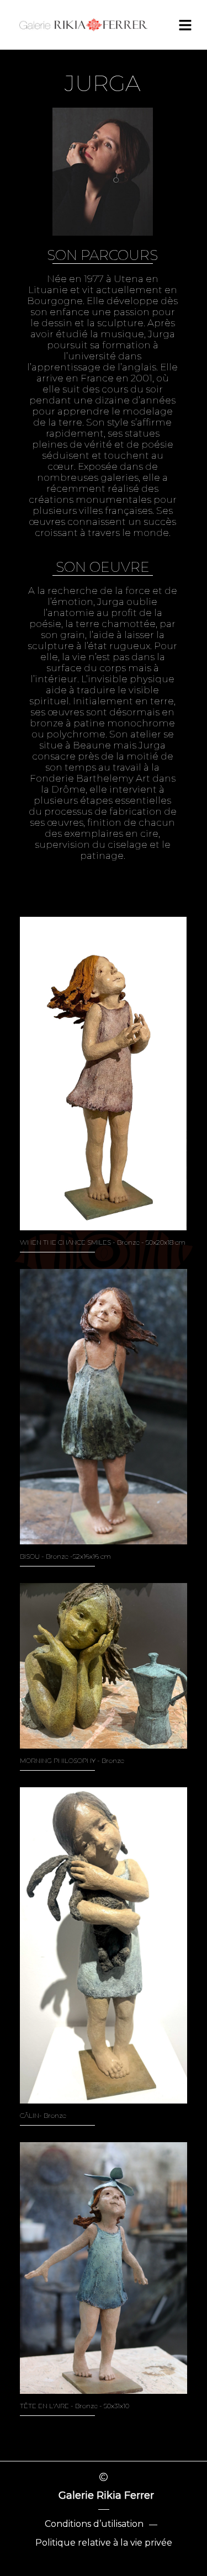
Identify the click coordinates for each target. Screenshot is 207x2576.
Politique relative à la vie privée (104, 2543)
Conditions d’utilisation (94, 2524)
